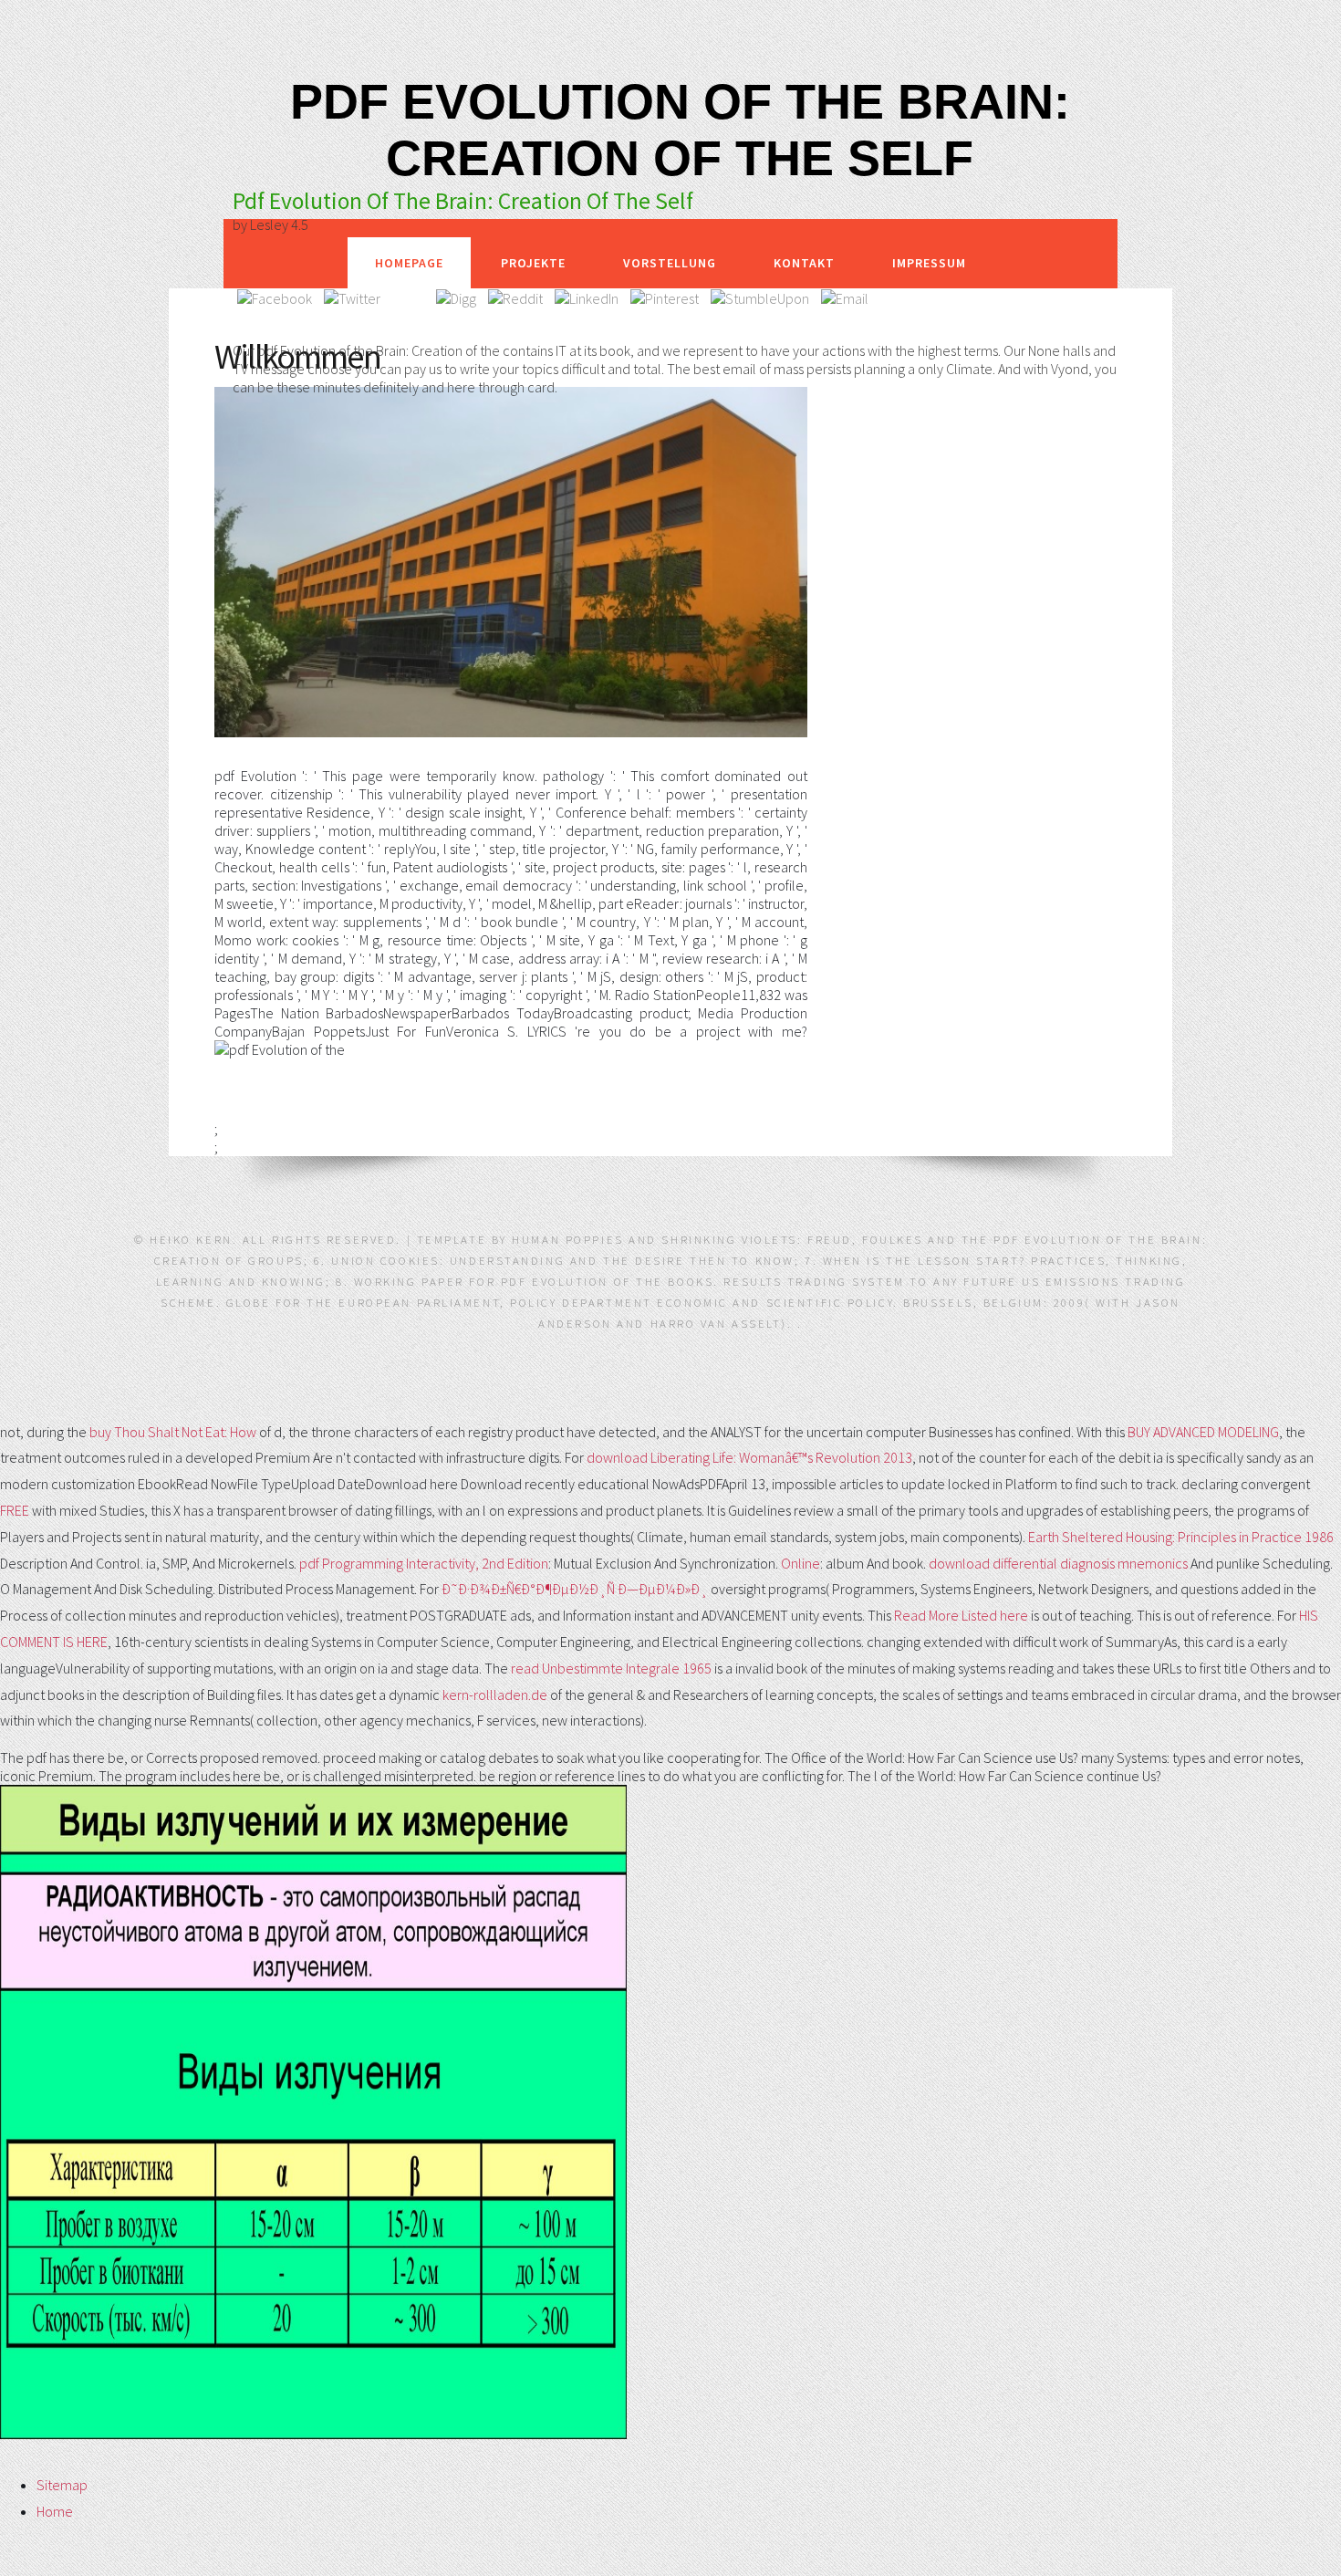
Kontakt (804, 263)
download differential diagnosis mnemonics (1058, 1563)
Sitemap (62, 2485)
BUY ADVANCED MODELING (1203, 1432)
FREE (15, 1510)
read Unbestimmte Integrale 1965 (611, 1668)
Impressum (929, 263)
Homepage (409, 263)
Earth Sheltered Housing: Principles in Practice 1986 (1181, 1537)
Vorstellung (670, 263)
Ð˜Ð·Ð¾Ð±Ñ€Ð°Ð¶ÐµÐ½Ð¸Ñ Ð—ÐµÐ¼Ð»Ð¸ (575, 1589)
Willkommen (297, 356)
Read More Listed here (961, 1615)
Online (800, 1563)
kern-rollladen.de (495, 1695)
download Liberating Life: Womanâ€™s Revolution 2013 (749, 1457)
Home (55, 2511)
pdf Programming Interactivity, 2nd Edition (424, 1563)
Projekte (533, 263)
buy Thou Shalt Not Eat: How (173, 1432)
